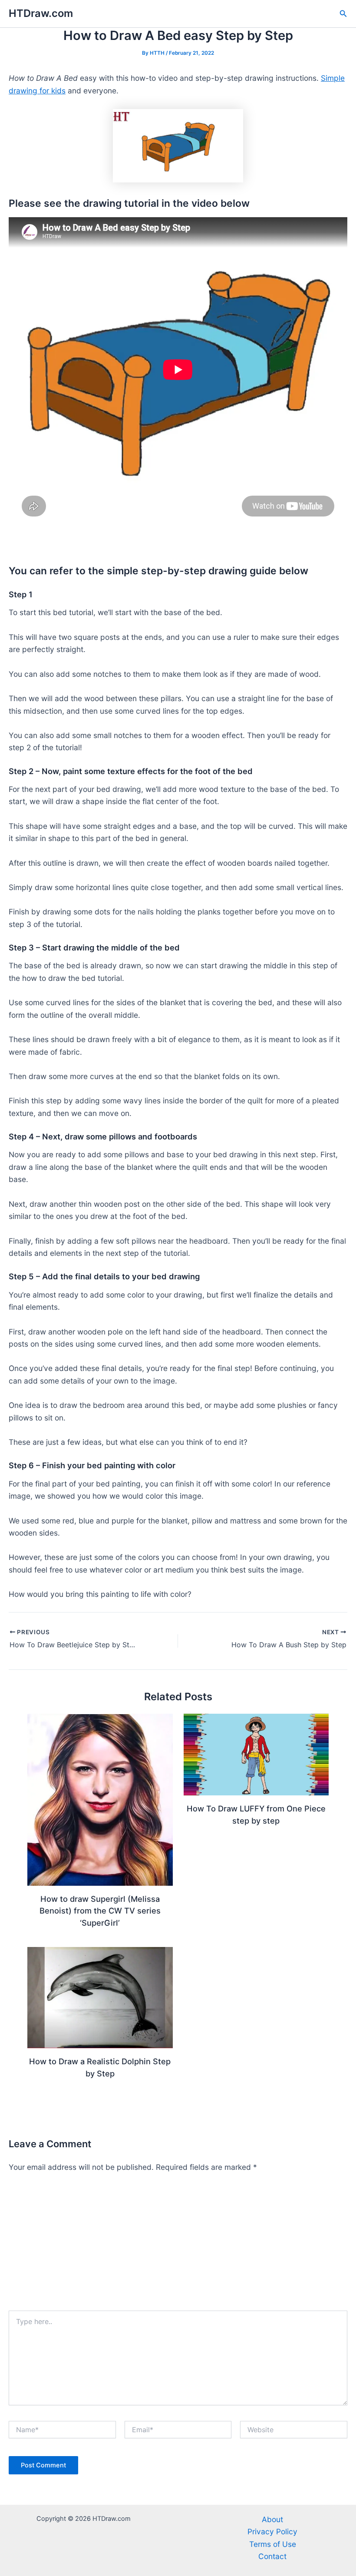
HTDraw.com (41, 13)
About (272, 2519)
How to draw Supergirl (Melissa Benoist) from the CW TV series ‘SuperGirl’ (100, 1911)
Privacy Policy (272, 2531)
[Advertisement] (178, 2245)
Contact (272, 2556)
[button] (343, 14)
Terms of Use (273, 2544)
